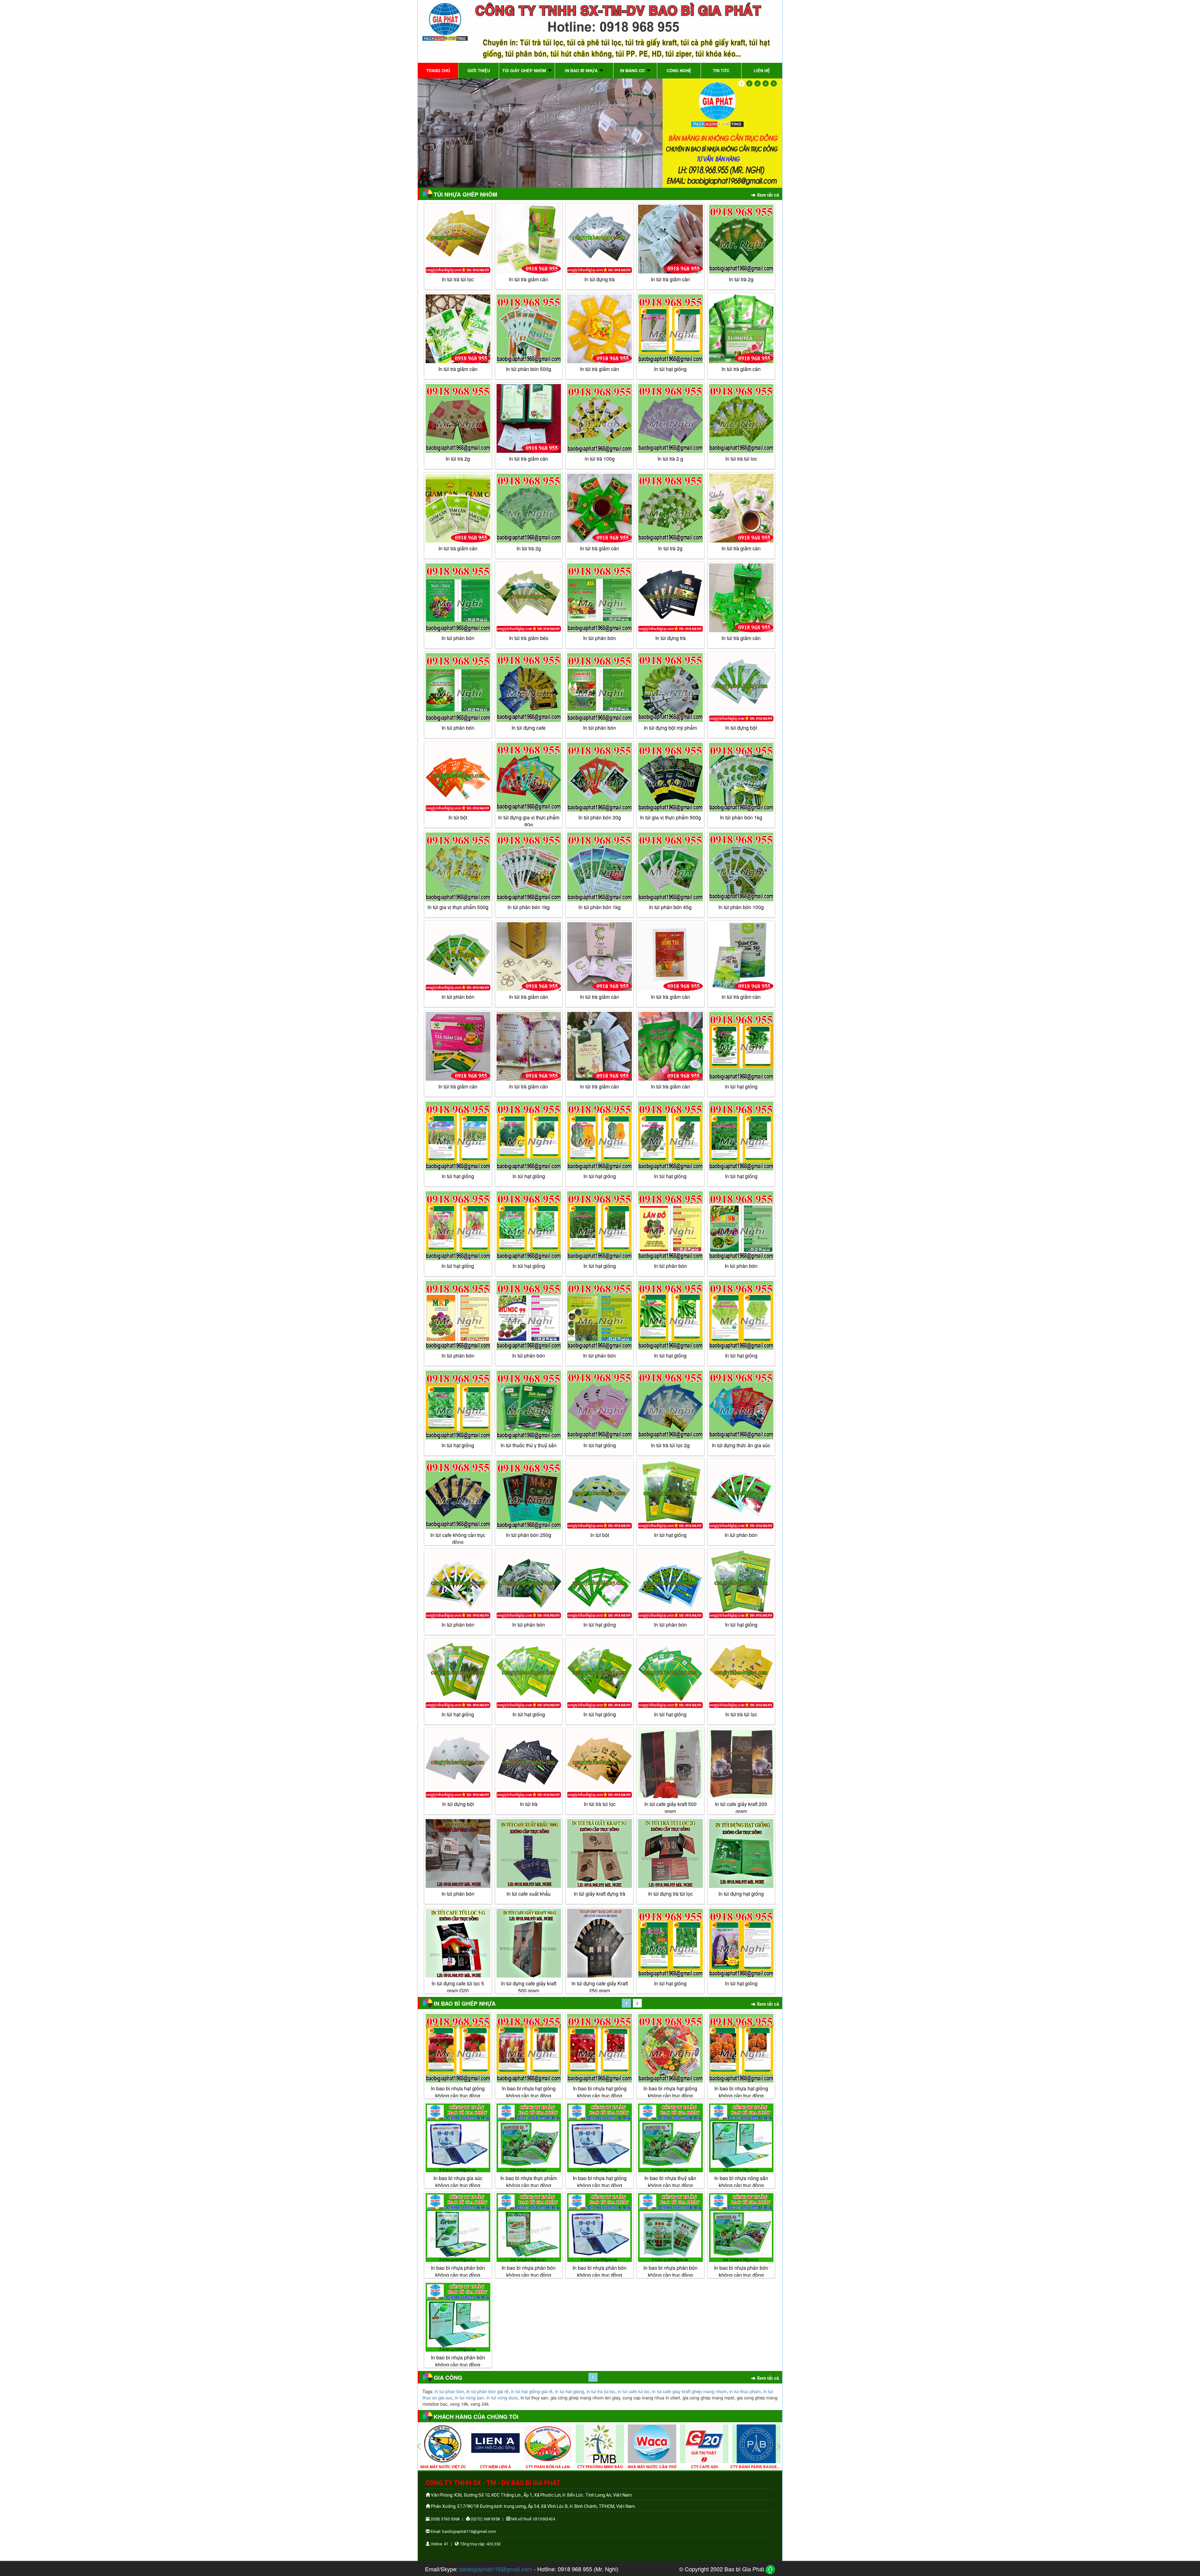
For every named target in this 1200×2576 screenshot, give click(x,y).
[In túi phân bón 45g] (670, 867)
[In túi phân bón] (670, 1584)
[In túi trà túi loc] (741, 418)
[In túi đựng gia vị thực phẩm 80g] (529, 777)
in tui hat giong (570, 2391)
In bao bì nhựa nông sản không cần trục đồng (741, 2182)
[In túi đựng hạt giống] (741, 1853)
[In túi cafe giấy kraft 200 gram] (741, 1764)
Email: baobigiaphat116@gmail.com (463, 2531)
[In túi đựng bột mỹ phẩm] (670, 688)
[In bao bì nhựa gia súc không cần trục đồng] (458, 2138)
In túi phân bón (458, 638)
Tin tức (721, 70)
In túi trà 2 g (670, 459)
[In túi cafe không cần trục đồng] (458, 1495)
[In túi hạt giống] (600, 1584)
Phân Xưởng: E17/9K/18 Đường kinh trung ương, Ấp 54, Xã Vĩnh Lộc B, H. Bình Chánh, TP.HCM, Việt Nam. (533, 2506)
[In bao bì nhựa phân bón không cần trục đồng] (458, 2228)
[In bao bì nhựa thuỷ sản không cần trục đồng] (670, 2138)
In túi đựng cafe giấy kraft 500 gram (529, 1987)
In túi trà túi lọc (458, 279)
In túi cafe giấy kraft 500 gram (670, 1808)
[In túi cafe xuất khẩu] (529, 1853)
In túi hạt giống (600, 1625)
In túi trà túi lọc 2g (670, 1445)
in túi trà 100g (600, 459)
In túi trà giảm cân (529, 279)
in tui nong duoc (502, 2398)
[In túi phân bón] (458, 598)
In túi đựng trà (600, 279)
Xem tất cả (767, 195)
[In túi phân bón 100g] (741, 867)
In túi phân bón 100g (741, 907)
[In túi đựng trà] (600, 239)
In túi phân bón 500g (529, 369)
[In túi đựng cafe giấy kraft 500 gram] (529, 1943)
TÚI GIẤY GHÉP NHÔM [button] (525, 70)
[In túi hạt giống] (670, 329)
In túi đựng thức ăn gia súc (741, 1445)
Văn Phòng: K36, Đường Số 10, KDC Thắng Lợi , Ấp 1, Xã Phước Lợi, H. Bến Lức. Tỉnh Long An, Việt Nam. (531, 2495)
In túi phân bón (670, 1625)
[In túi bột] (458, 777)
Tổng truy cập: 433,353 (480, 2544)
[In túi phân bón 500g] (529, 329)
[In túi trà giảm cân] (529, 239)
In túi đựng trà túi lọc (670, 1894)
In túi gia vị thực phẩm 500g (670, 817)
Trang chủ (438, 70)
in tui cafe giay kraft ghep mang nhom (690, 2391)
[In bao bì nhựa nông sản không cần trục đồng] (741, 2138)
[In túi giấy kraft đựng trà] (600, 1853)
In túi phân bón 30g (600, 817)
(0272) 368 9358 (485, 2519)
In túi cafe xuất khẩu (529, 1894)
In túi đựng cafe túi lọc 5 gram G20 (458, 1987)
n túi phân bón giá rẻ (488, 2391)
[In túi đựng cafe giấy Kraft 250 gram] (600, 1943)
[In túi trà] (529, 1764)
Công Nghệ (679, 70)
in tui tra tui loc (601, 2391)
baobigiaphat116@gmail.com (496, 2569)
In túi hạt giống (670, 369)
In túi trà (529, 1804)
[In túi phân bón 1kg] (741, 777)
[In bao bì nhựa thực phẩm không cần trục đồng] (529, 2138)
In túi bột (458, 817)
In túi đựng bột (741, 728)
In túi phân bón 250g (529, 1535)
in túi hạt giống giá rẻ (532, 2391)
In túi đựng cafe (529, 728)
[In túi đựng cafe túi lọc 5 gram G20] (458, 1943)
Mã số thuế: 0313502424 (533, 2519)
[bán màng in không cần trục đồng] (600, 133)
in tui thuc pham (745, 2391)
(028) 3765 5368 (445, 2519)
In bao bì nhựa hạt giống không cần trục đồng (458, 2092)
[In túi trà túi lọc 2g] (670, 1405)
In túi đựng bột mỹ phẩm (670, 728)
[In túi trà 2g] (458, 418)
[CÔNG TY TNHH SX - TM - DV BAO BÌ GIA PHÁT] (600, 31)
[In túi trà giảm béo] (529, 598)
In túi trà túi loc (741, 459)
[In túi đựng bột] (741, 688)
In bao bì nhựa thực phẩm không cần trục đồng (529, 2182)
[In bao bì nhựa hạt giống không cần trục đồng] (458, 2048)
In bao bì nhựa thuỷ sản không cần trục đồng (670, 2182)
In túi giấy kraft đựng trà (600, 1894)
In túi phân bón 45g (670, 907)
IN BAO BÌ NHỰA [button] (582, 70)
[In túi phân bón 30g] (600, 777)
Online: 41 (439, 2544)
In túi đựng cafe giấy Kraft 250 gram (600, 1987)
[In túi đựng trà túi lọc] (670, 1853)
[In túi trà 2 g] (670, 418)
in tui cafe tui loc (634, 2391)
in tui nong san (470, 2398)
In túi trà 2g (741, 279)
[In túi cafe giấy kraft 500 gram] (670, 1764)
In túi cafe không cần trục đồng (458, 1538)
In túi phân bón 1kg (741, 817)
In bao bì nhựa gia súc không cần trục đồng (458, 2182)
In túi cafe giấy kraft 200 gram (741, 1808)
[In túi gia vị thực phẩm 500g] (670, 777)
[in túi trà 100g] (600, 418)
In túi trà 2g (458, 459)
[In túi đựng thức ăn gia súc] (741, 1405)
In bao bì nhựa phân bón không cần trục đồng (458, 2271)
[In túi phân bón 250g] (529, 1495)
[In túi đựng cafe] (529, 688)
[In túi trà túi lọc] (458, 239)
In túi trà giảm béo (529, 638)
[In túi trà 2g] (741, 239)
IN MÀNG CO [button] (633, 70)
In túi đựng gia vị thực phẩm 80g (529, 821)
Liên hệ (762, 70)
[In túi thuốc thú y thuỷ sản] (529, 1405)
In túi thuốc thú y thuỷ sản (529, 1445)
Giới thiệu (479, 70)
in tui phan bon (449, 2391)
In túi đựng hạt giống (741, 1894)
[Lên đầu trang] (770, 2570)
